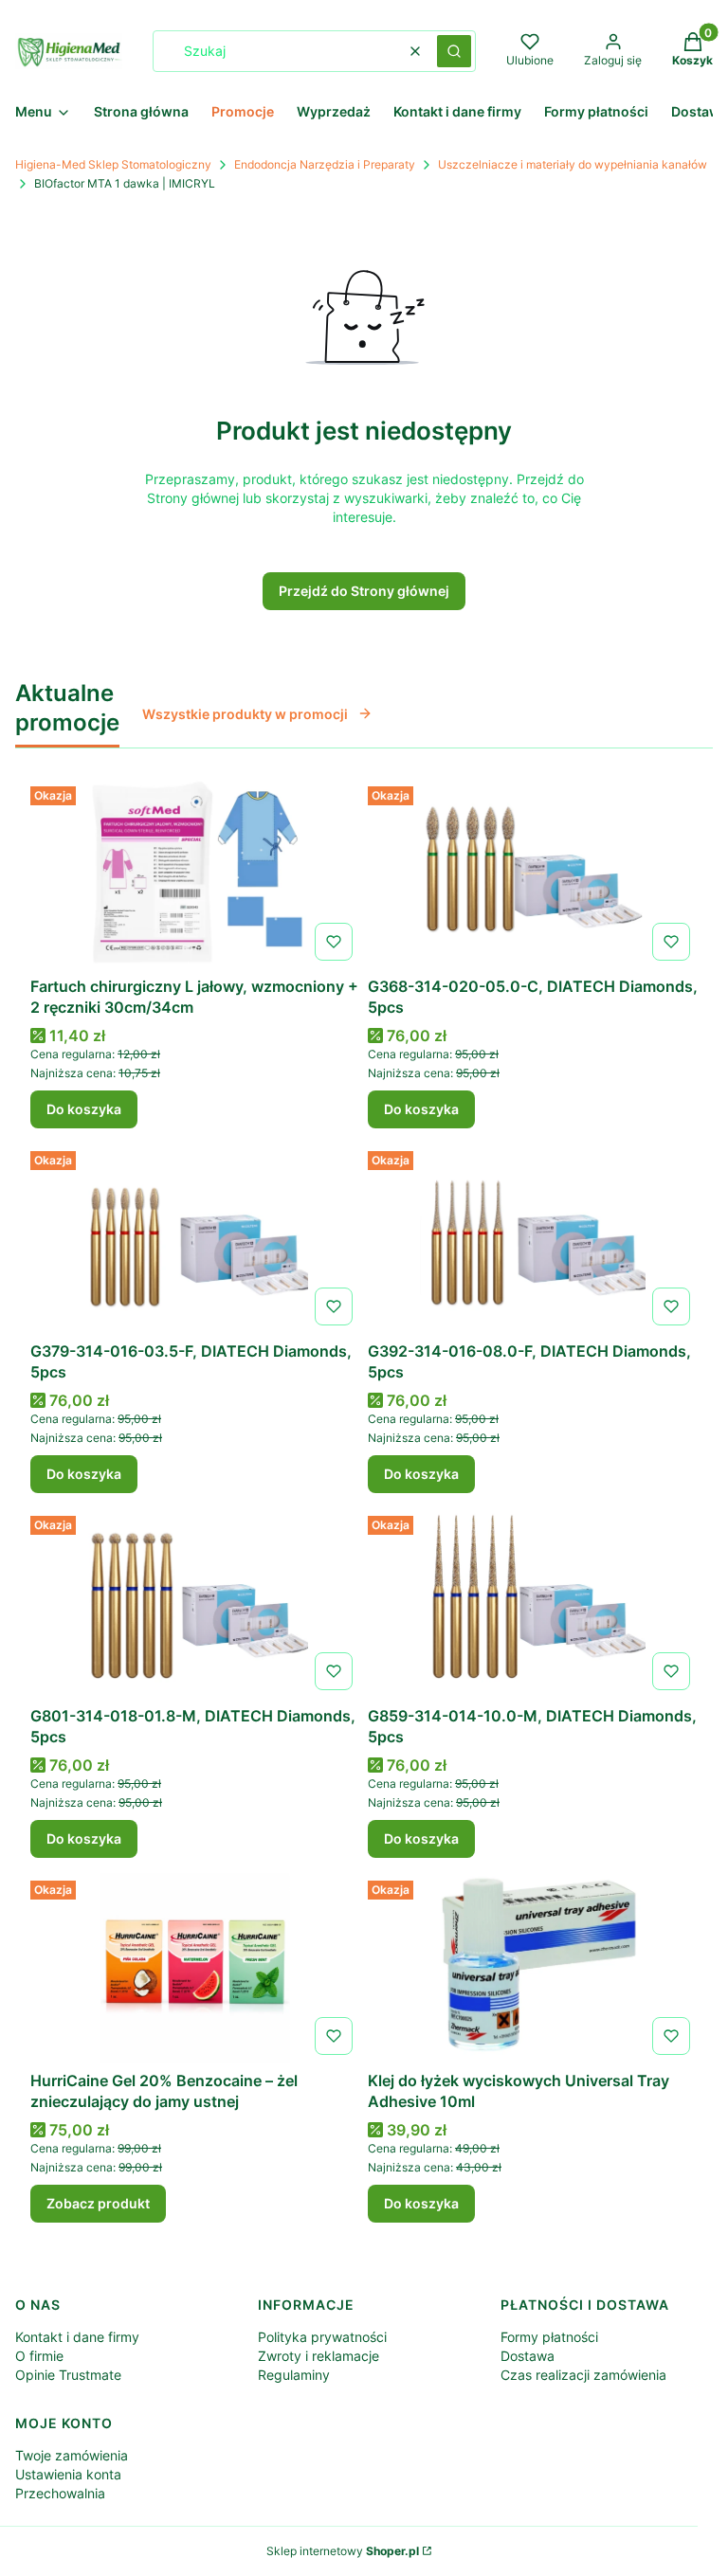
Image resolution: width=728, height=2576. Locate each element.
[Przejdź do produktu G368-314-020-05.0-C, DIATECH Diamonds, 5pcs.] (533, 874)
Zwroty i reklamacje (318, 2356)
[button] (454, 51)
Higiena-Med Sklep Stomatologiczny (113, 164)
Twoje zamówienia (72, 2455)
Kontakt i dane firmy (77, 2337)
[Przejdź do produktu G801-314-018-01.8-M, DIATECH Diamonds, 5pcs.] (195, 1603)
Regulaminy (294, 2375)
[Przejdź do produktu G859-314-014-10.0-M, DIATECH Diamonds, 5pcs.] (533, 1603)
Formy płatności (549, 2337)
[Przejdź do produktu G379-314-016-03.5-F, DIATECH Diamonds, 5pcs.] (195, 1238)
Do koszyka (84, 1109)
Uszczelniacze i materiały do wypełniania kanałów (573, 164)
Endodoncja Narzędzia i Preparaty (325, 164)
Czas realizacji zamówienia (583, 2375)
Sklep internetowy (343, 2551)
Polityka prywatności (322, 2337)
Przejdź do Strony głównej (364, 591)
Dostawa (528, 2356)
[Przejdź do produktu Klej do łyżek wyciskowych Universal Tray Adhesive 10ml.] (533, 1968)
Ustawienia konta (68, 2474)
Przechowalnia (60, 2493)
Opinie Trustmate (68, 2375)
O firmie (39, 2356)
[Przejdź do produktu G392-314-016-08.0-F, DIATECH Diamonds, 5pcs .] (533, 1238)
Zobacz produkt (98, 2203)
